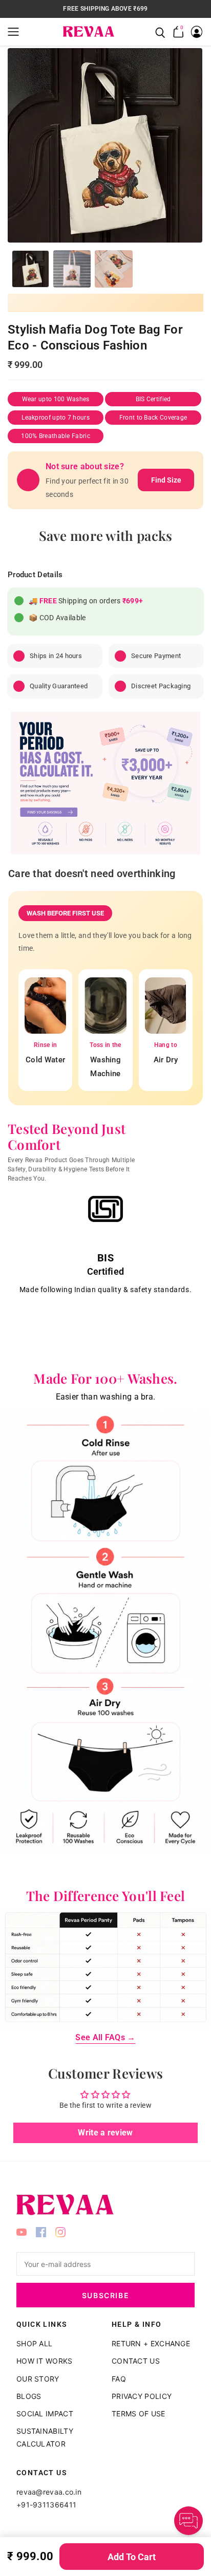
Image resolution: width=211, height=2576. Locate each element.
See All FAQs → (105, 2037)
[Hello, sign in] (197, 32)
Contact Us (42, 2473)
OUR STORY (38, 2379)
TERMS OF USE (139, 2414)
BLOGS (29, 2396)
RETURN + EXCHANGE (151, 2343)
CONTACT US (136, 2361)
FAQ (119, 2379)
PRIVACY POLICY (142, 2396)
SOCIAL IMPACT (45, 2414)
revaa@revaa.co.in (49, 2492)
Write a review (105, 2133)
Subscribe (105, 2295)
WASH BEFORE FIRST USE (65, 913)
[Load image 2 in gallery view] (72, 269)
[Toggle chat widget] (188, 2521)
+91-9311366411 (46, 2505)
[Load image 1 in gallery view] (30, 269)
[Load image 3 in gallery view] (113, 269)
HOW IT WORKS (45, 2361)
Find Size (166, 480)
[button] (16, 32)
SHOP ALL (34, 2343)
